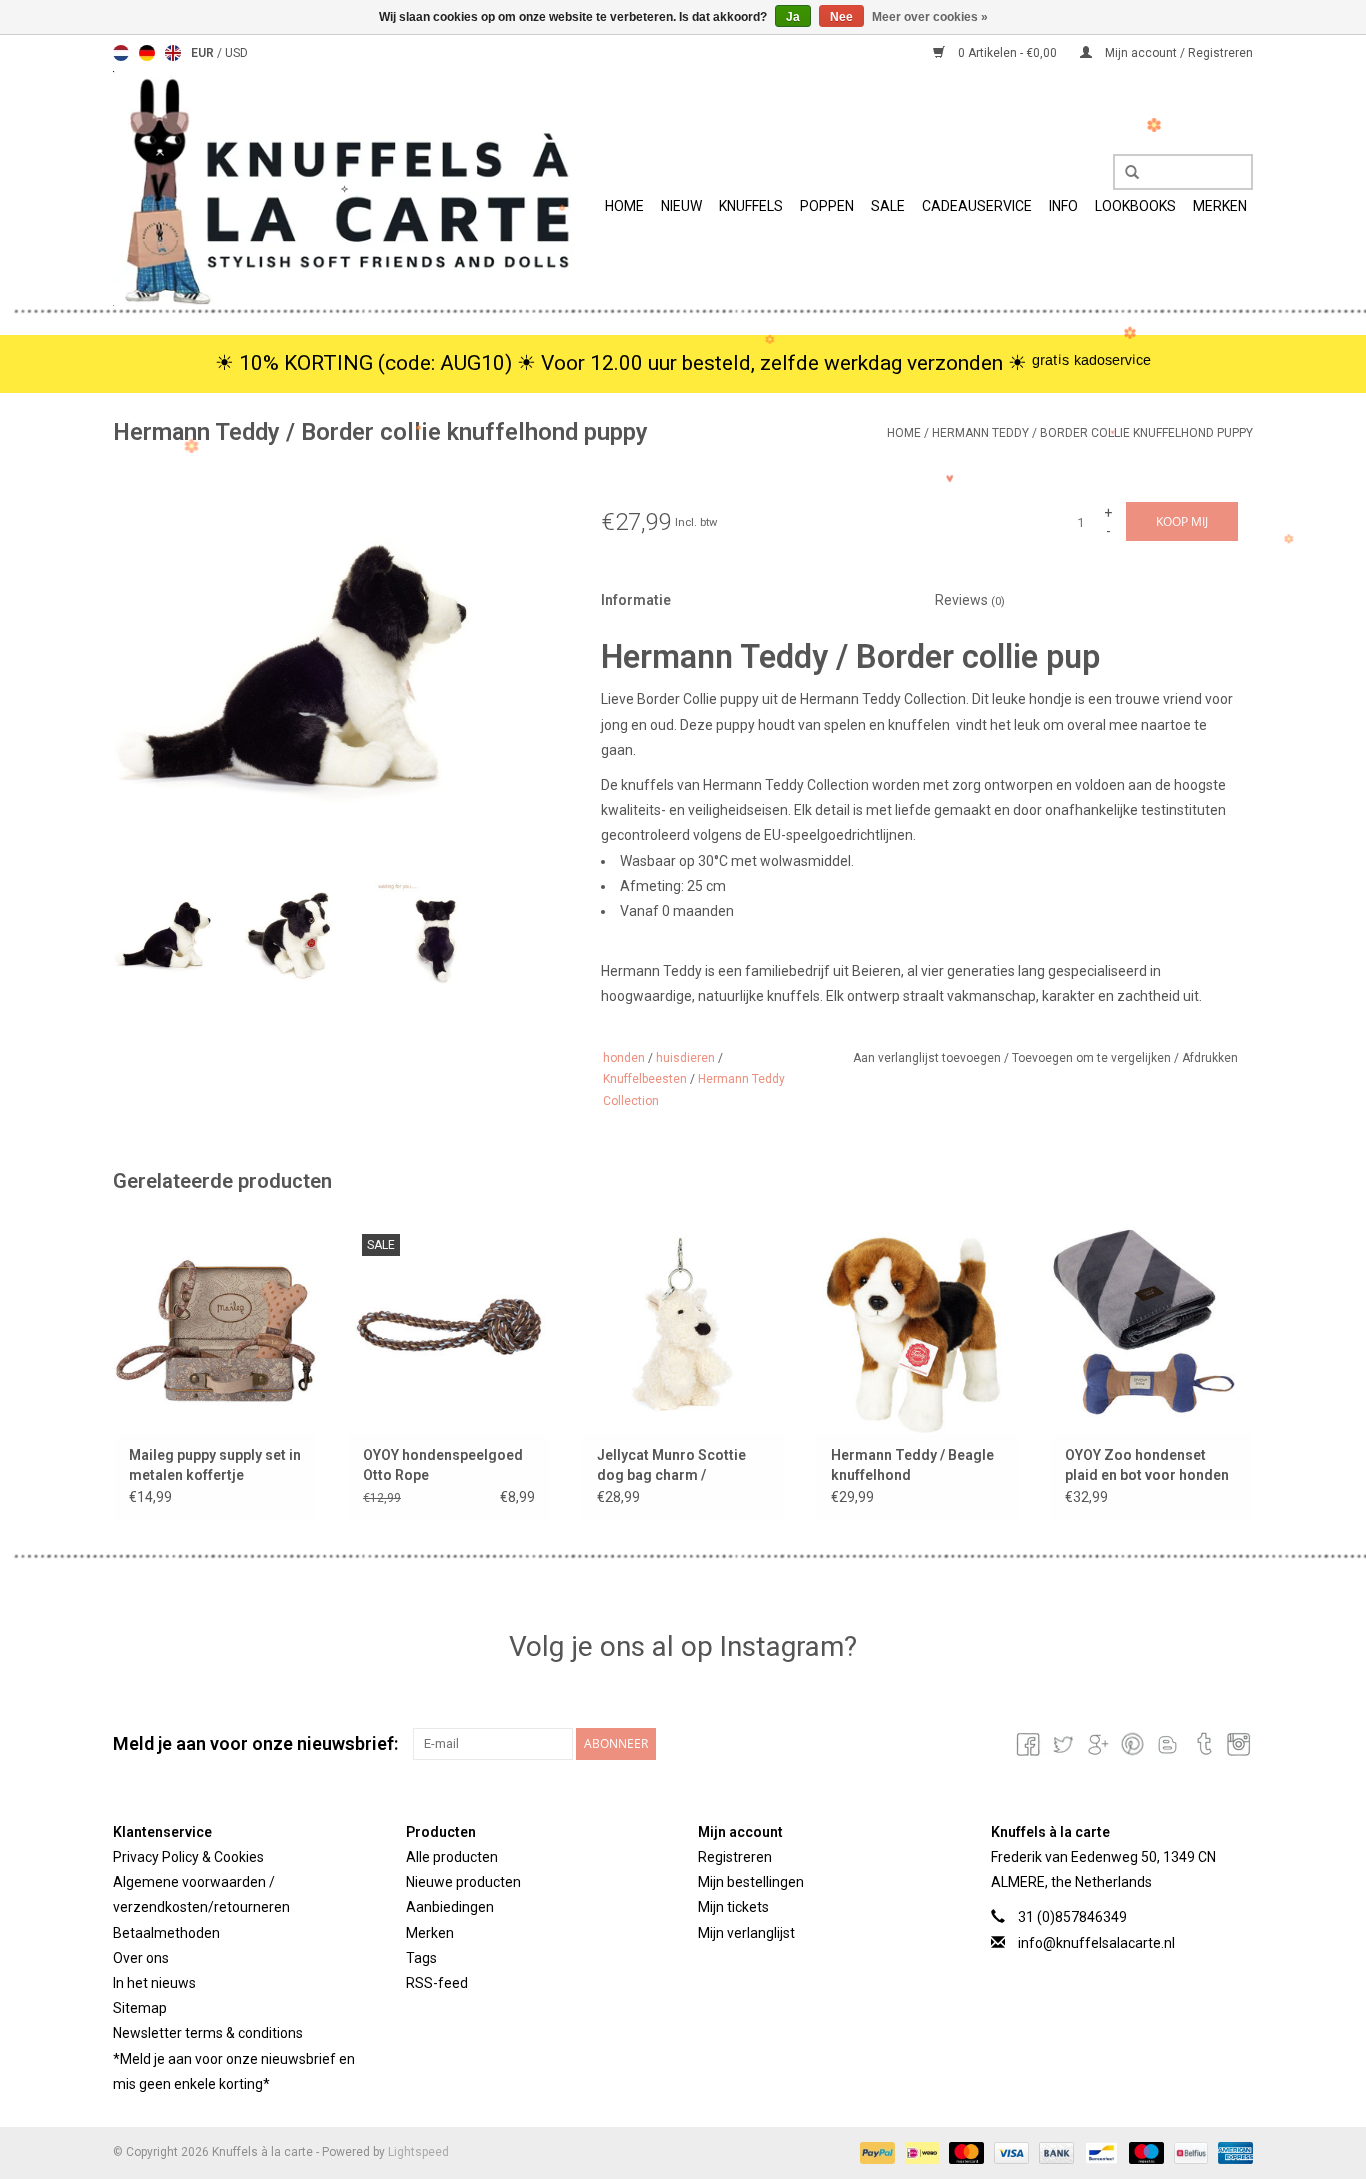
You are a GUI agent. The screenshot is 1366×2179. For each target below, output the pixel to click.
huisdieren (685, 1058)
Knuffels (751, 206)
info (1063, 206)
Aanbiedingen (450, 1907)
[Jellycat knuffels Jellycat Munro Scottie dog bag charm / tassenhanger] (683, 1326)
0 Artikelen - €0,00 (1007, 53)
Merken (1220, 206)
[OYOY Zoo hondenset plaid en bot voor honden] (1151, 1326)
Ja (793, 17)
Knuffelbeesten (645, 1079)
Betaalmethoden (166, 1933)
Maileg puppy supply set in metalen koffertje (215, 1465)
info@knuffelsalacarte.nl (1096, 1943)
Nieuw (681, 206)
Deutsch (147, 53)
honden (624, 1058)
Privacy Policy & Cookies (188, 1857)
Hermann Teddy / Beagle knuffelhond (912, 1465)
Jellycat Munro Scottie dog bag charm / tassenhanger (671, 1466)
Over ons (141, 1958)
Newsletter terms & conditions (208, 2033)
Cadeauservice (977, 206)
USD (236, 53)
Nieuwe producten (463, 1882)
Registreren (735, 1857)
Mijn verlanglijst (746, 1933)
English (173, 53)
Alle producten (452, 1857)
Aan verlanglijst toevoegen (928, 1058)
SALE (888, 206)
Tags (421, 1958)
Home (624, 206)
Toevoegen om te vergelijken (1093, 1058)
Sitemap (140, 2008)
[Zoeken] (1125, 173)
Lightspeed (418, 2152)
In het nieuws (154, 1983)
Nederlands (121, 53)
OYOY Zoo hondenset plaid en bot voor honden (1147, 1465)
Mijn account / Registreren (1177, 53)
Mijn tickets (733, 1907)
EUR (204, 53)
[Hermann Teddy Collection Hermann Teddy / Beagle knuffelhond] (917, 1326)
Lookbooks (1135, 206)
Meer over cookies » (930, 17)
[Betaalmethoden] (875, 2152)
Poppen (827, 206)
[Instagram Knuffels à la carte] (1237, 1744)
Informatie (636, 600)
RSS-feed (437, 1983)
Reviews (970, 600)
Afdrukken (1210, 1058)
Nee (841, 17)
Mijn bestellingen (751, 1882)
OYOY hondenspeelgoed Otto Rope (443, 1465)
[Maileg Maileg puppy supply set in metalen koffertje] (215, 1326)
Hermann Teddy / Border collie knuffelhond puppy (1092, 433)
